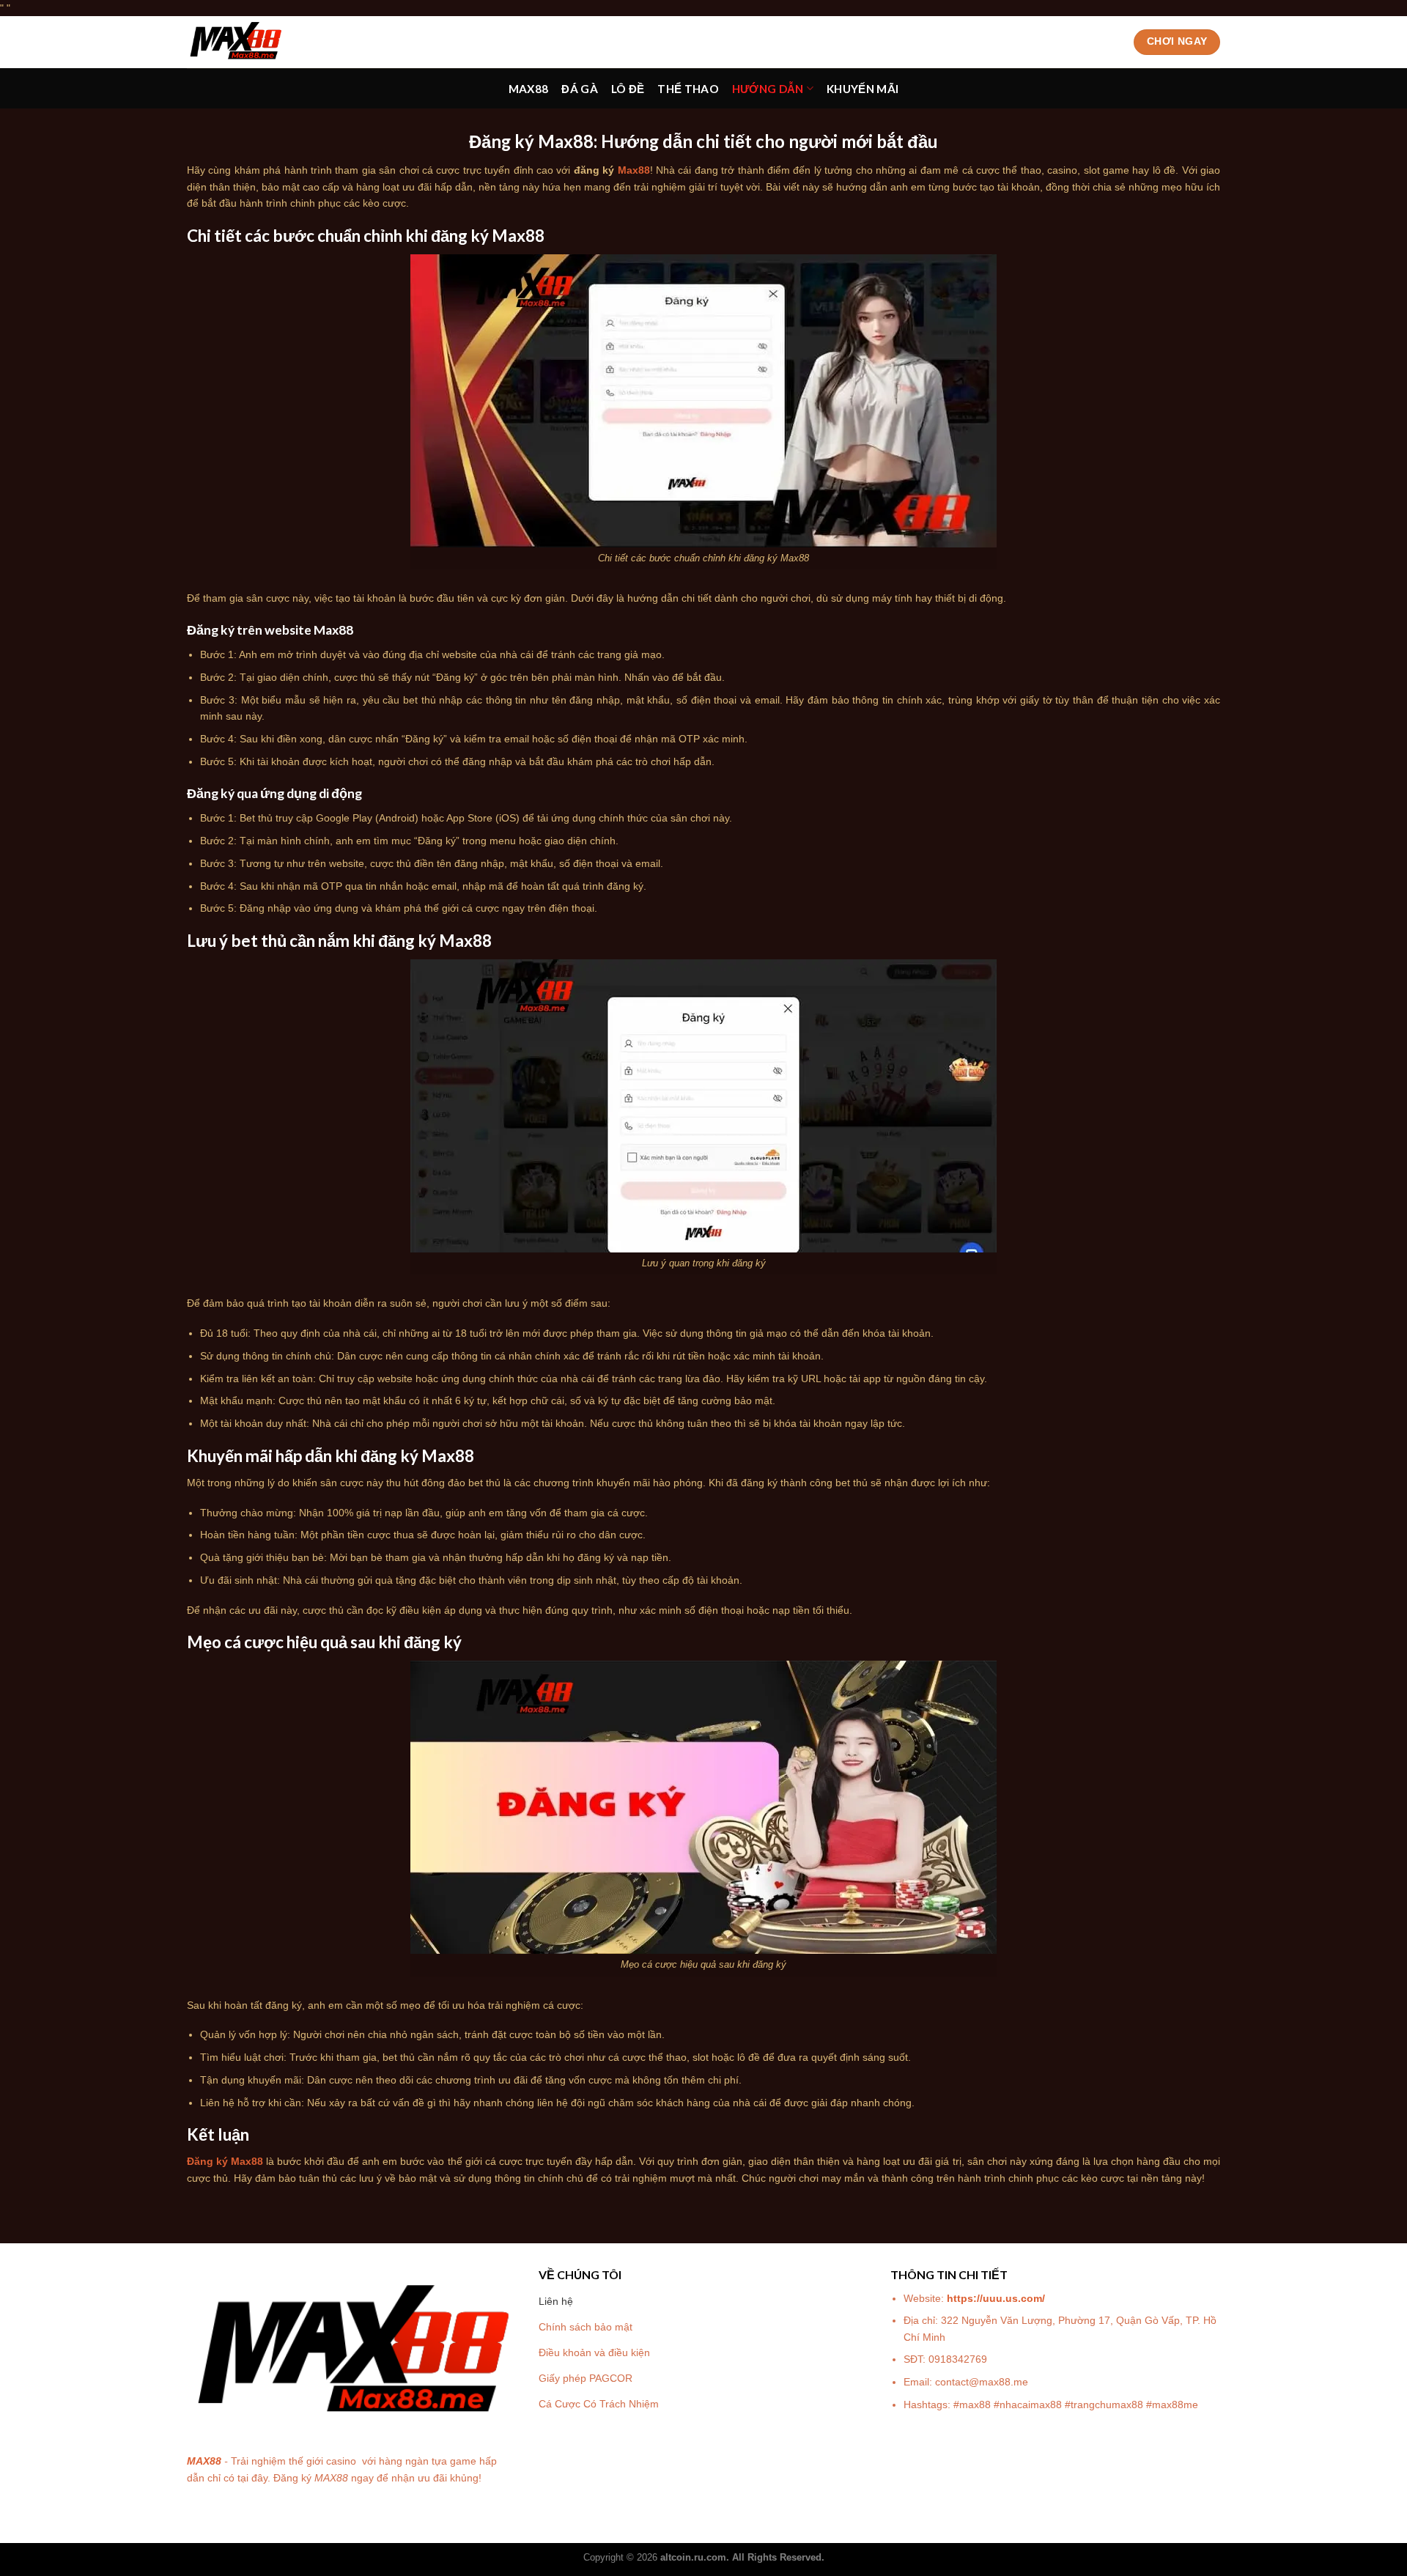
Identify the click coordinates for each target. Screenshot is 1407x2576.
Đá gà (580, 89)
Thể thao (688, 89)
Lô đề (628, 89)
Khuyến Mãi (863, 89)
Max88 (529, 89)
